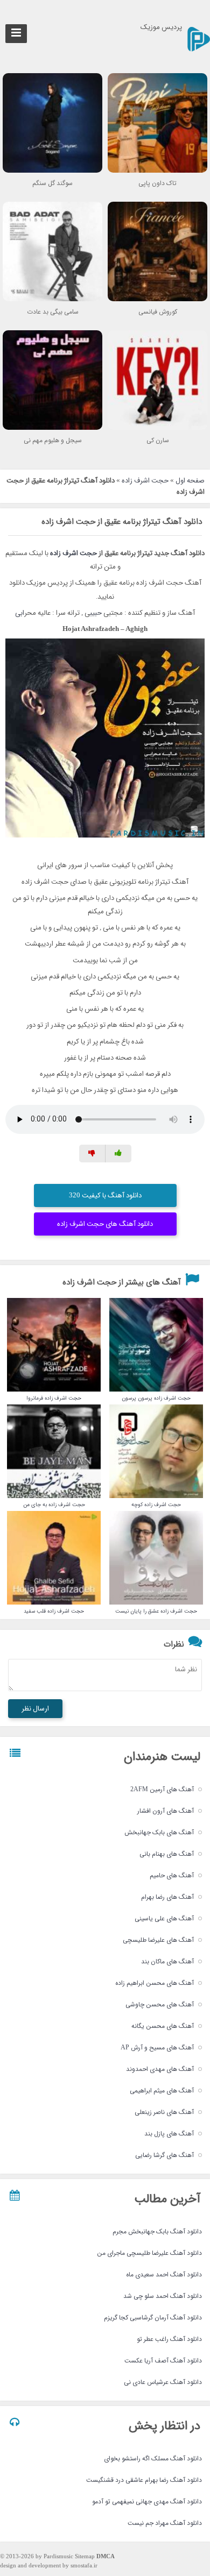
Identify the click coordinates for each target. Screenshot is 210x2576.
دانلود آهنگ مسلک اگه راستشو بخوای (153, 2458)
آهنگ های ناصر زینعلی (164, 2112)
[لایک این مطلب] (118, 1154)
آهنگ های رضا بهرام (167, 1897)
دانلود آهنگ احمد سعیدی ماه (164, 2275)
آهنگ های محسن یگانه (163, 2026)
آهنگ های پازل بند (169, 2134)
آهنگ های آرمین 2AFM (162, 1789)
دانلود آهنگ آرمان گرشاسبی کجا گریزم (153, 2318)
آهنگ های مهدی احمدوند (160, 2069)
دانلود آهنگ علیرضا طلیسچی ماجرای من (149, 2253)
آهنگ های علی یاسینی (164, 1918)
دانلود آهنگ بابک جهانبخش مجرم (157, 2231)
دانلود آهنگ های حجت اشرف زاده (105, 1224)
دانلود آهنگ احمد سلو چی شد (163, 2296)
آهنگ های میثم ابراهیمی (162, 2091)
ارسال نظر (35, 1709)
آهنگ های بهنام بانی (167, 1854)
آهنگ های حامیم (172, 1875)
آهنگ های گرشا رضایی (164, 2155)
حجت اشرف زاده (145, 481)
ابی (20, 613)
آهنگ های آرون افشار (166, 1811)
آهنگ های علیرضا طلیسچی (158, 1940)
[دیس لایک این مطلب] (92, 1154)
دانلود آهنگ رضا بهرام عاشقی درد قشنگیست (144, 2480)
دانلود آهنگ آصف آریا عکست (163, 2361)
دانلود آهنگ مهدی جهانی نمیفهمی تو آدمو (147, 2502)
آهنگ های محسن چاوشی (160, 2004)
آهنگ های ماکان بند (167, 1961)
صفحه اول (190, 481)
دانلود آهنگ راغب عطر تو (169, 2339)
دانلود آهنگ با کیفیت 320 (105, 1195)
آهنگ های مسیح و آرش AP (157, 2048)
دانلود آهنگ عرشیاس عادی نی (163, 2382)
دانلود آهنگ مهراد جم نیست (165, 2523)
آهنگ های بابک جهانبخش (159, 1832)
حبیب (96, 613)
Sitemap (85, 2557)
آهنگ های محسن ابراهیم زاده (155, 1983)
